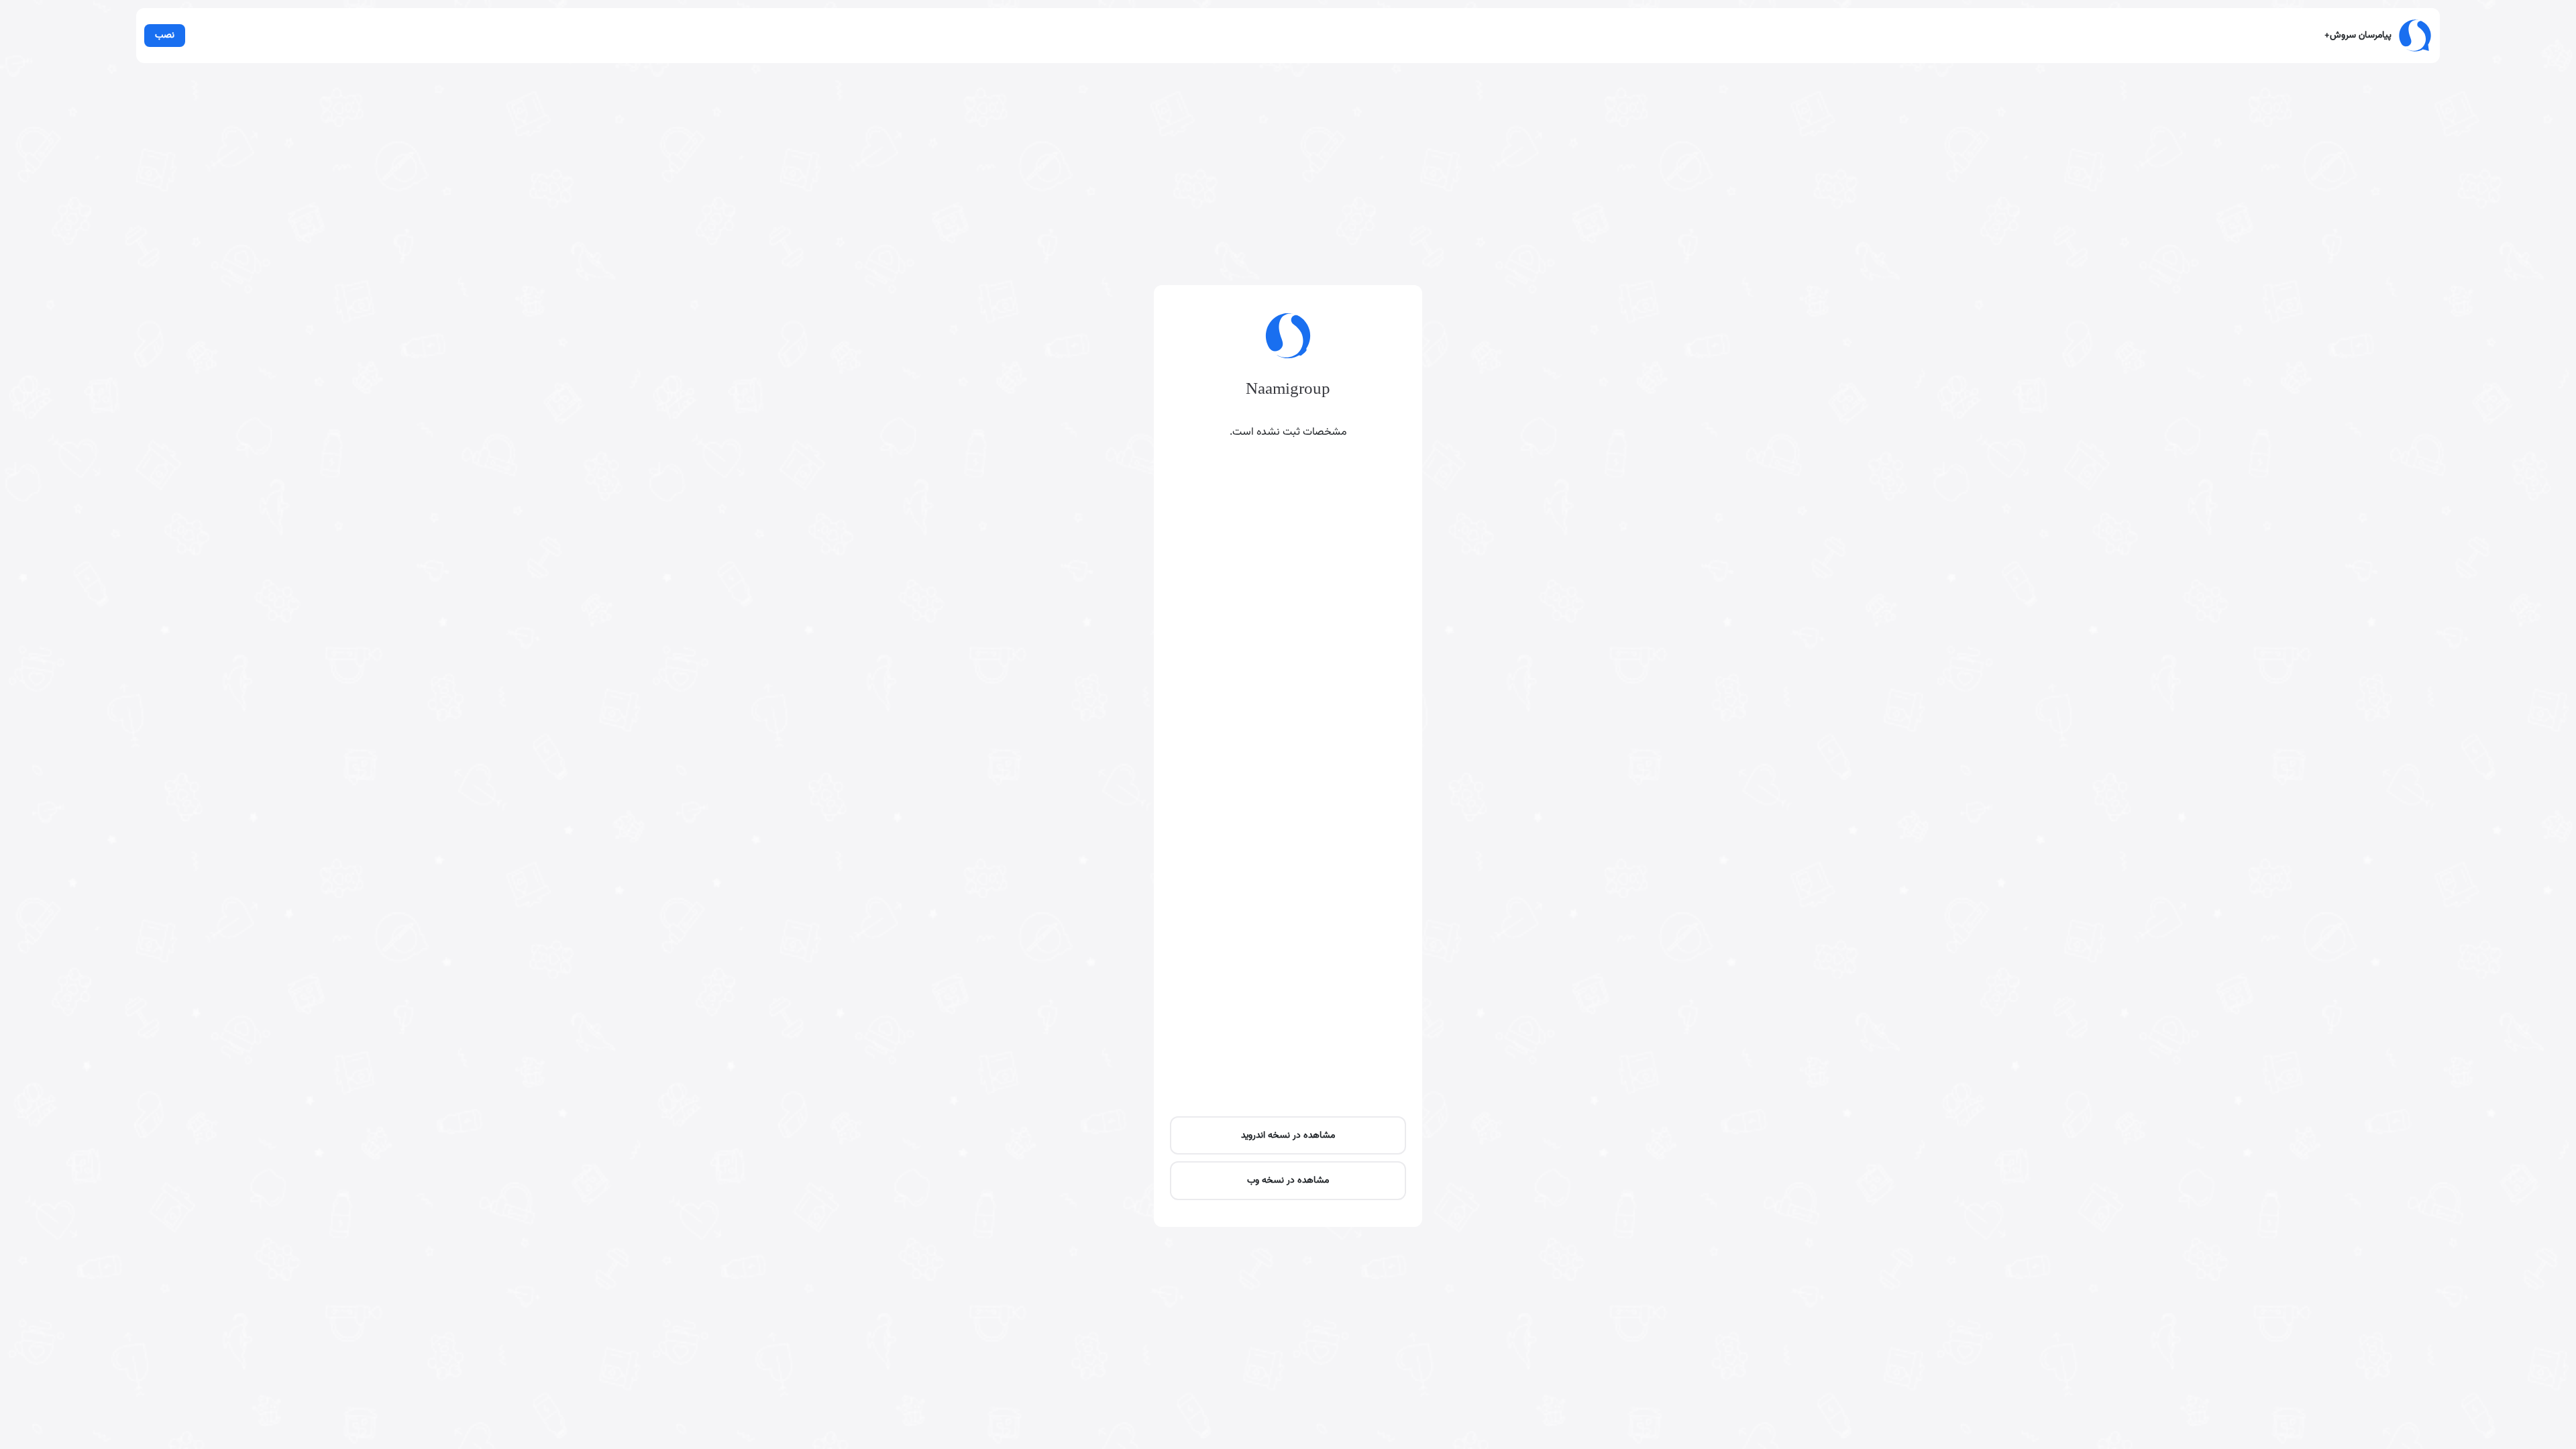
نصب (165, 35)
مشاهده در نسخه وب (1288, 1180)
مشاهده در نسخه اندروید (1288, 1135)
